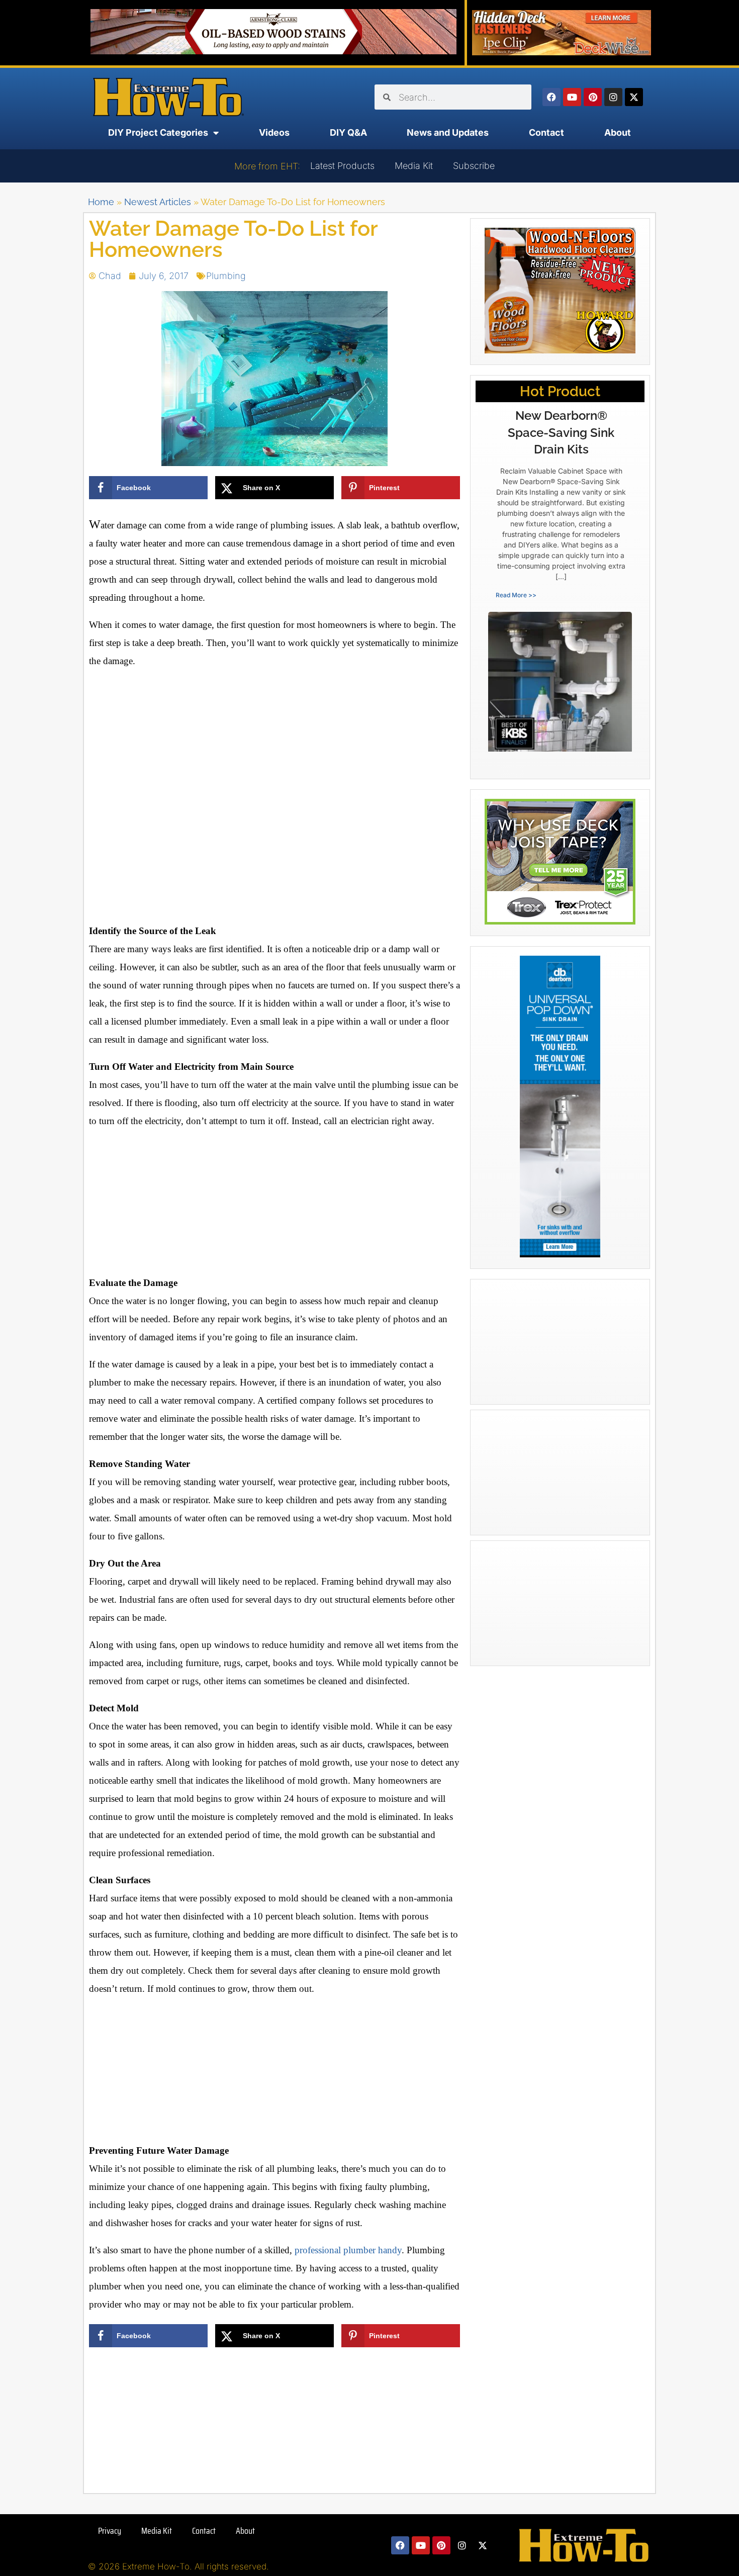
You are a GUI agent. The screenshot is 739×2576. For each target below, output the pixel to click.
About (618, 132)
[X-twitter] (634, 97)
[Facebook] (551, 97)
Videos (274, 132)
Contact (546, 132)
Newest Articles (158, 202)
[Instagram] (613, 97)
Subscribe (474, 166)
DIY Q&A (348, 132)
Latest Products (342, 166)
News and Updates (448, 132)
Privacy (110, 2531)
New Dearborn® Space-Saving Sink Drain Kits (561, 432)
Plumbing (226, 276)
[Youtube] (572, 97)
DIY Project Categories (158, 132)
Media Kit (414, 166)
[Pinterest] (593, 97)
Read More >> (516, 595)
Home (101, 202)
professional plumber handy (348, 2250)
